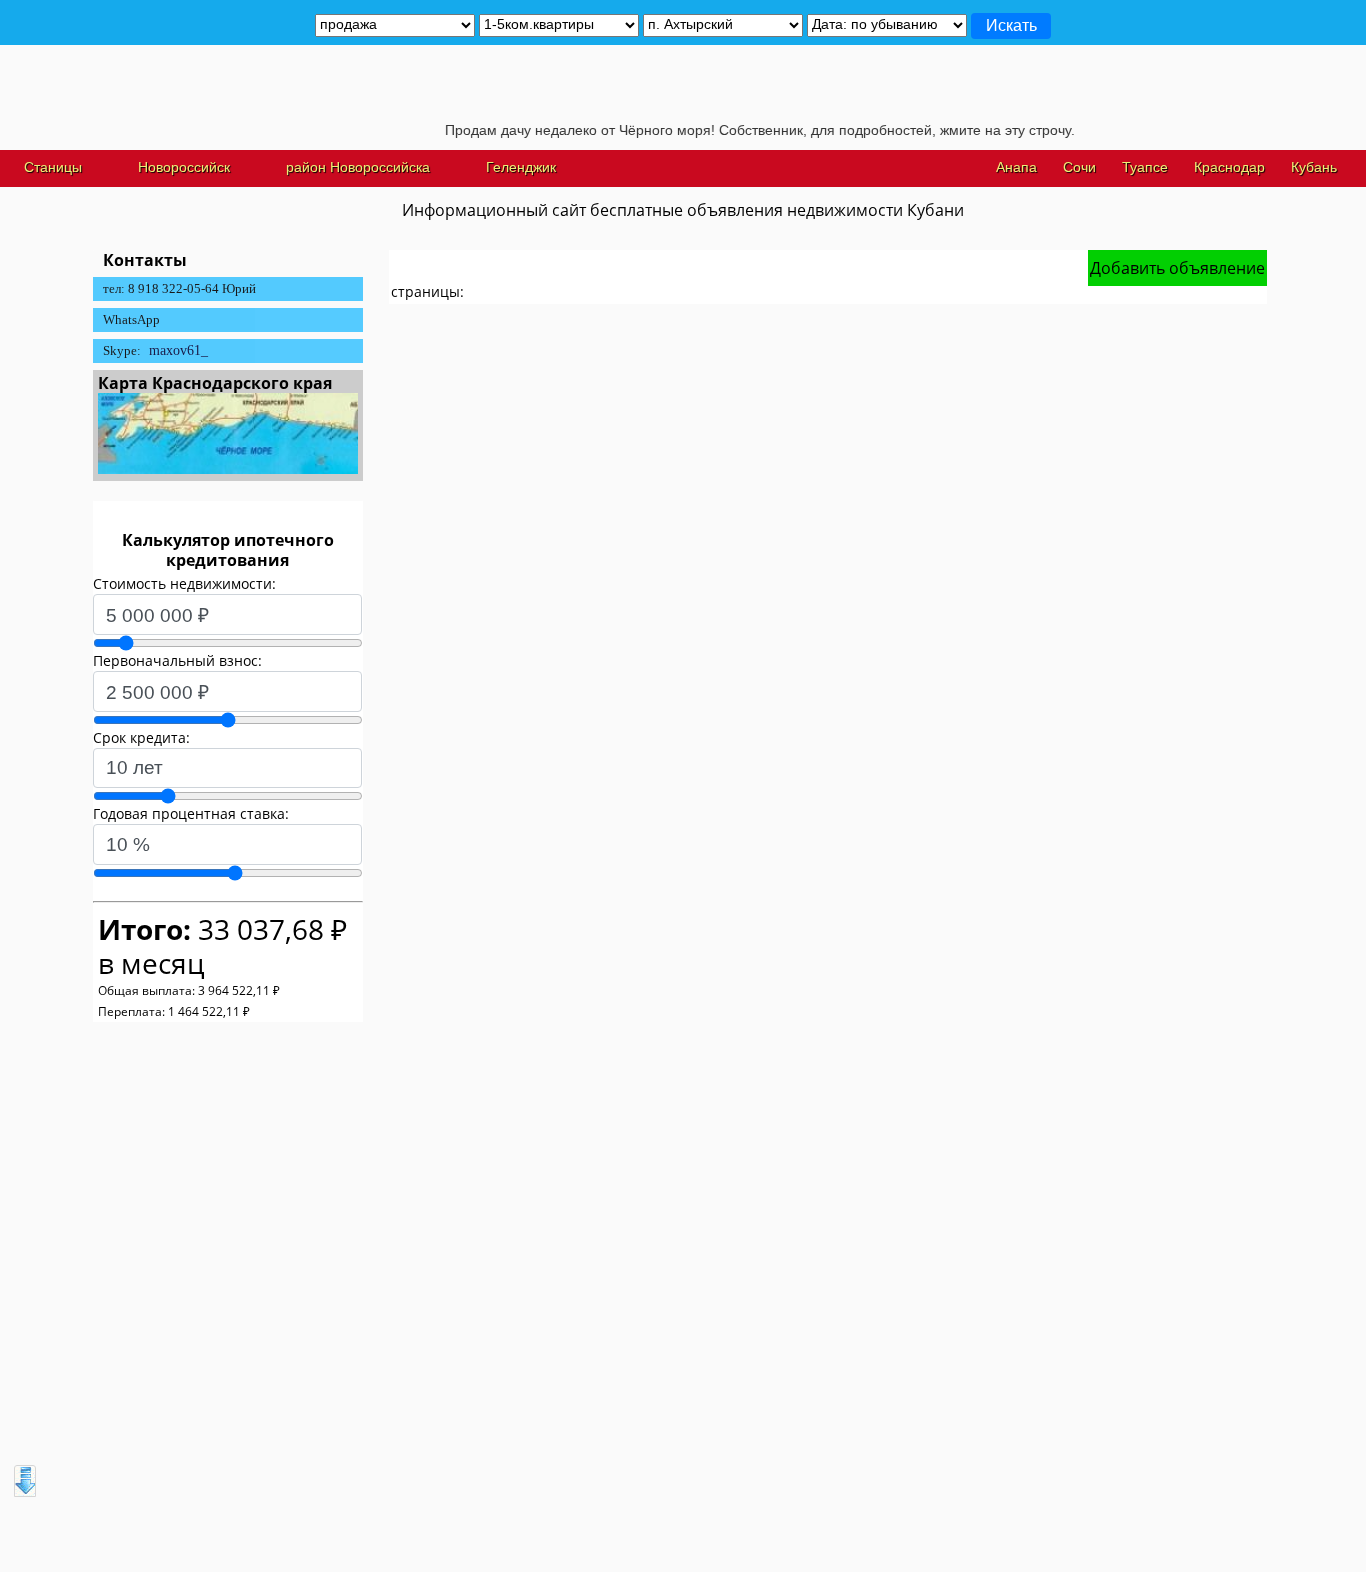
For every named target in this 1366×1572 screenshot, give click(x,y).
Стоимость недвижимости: (184, 583)
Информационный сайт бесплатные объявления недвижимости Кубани (683, 210)
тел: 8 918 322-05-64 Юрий (179, 288)
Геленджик (521, 167)
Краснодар (1229, 167)
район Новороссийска (358, 167)
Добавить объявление (1177, 268)
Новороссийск (184, 167)
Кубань (1314, 167)
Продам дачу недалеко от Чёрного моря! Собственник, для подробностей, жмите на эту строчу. (741, 130)
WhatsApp (131, 319)
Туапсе (1145, 167)
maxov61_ (178, 350)
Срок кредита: (141, 737)
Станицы (53, 167)
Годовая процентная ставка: (191, 813)
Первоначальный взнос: (177, 660)
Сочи (1079, 167)
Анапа (1016, 167)
